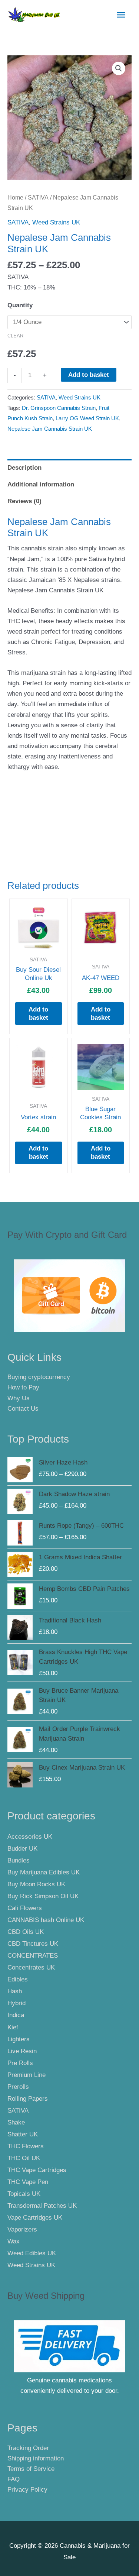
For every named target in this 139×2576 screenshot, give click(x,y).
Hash (15, 1991)
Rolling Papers (28, 2099)
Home (15, 198)
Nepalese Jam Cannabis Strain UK (50, 429)
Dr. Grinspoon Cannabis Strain (59, 408)
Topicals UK (24, 2194)
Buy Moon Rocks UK (36, 1884)
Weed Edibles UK (32, 2253)
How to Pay (23, 1387)
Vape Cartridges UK (35, 2218)
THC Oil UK (24, 2158)
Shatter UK (23, 2134)
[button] (119, 68)
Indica (16, 2015)
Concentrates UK (31, 1967)
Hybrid (16, 2003)
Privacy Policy (27, 2490)
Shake (16, 2122)
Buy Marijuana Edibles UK (44, 1872)
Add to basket (89, 375)
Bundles (19, 1860)
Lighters (19, 2039)
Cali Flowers (25, 1908)
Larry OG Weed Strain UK (87, 418)
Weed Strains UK (56, 222)
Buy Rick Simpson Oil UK (43, 1896)
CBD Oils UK (26, 1932)
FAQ (14, 2479)
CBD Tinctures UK (33, 1944)
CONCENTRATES (33, 1956)
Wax (14, 2241)
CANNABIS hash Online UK (46, 1920)
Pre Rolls (20, 2063)
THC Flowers (26, 2146)
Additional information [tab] (41, 484)
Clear (15, 336)
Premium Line (27, 2075)
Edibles (18, 1979)
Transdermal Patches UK (42, 2206)
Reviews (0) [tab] (24, 501)
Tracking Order (28, 2448)
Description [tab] (24, 468)
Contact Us (23, 1409)
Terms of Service (31, 2469)
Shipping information (36, 2458)
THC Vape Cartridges (37, 2170)
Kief (13, 2027)
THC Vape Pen (28, 2182)
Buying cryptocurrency (39, 1377)
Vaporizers (22, 2229)
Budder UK (22, 1849)
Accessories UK (30, 1837)
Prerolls (18, 2087)
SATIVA (38, 198)
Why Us (19, 1398)
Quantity (20, 305)
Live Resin (22, 2051)
